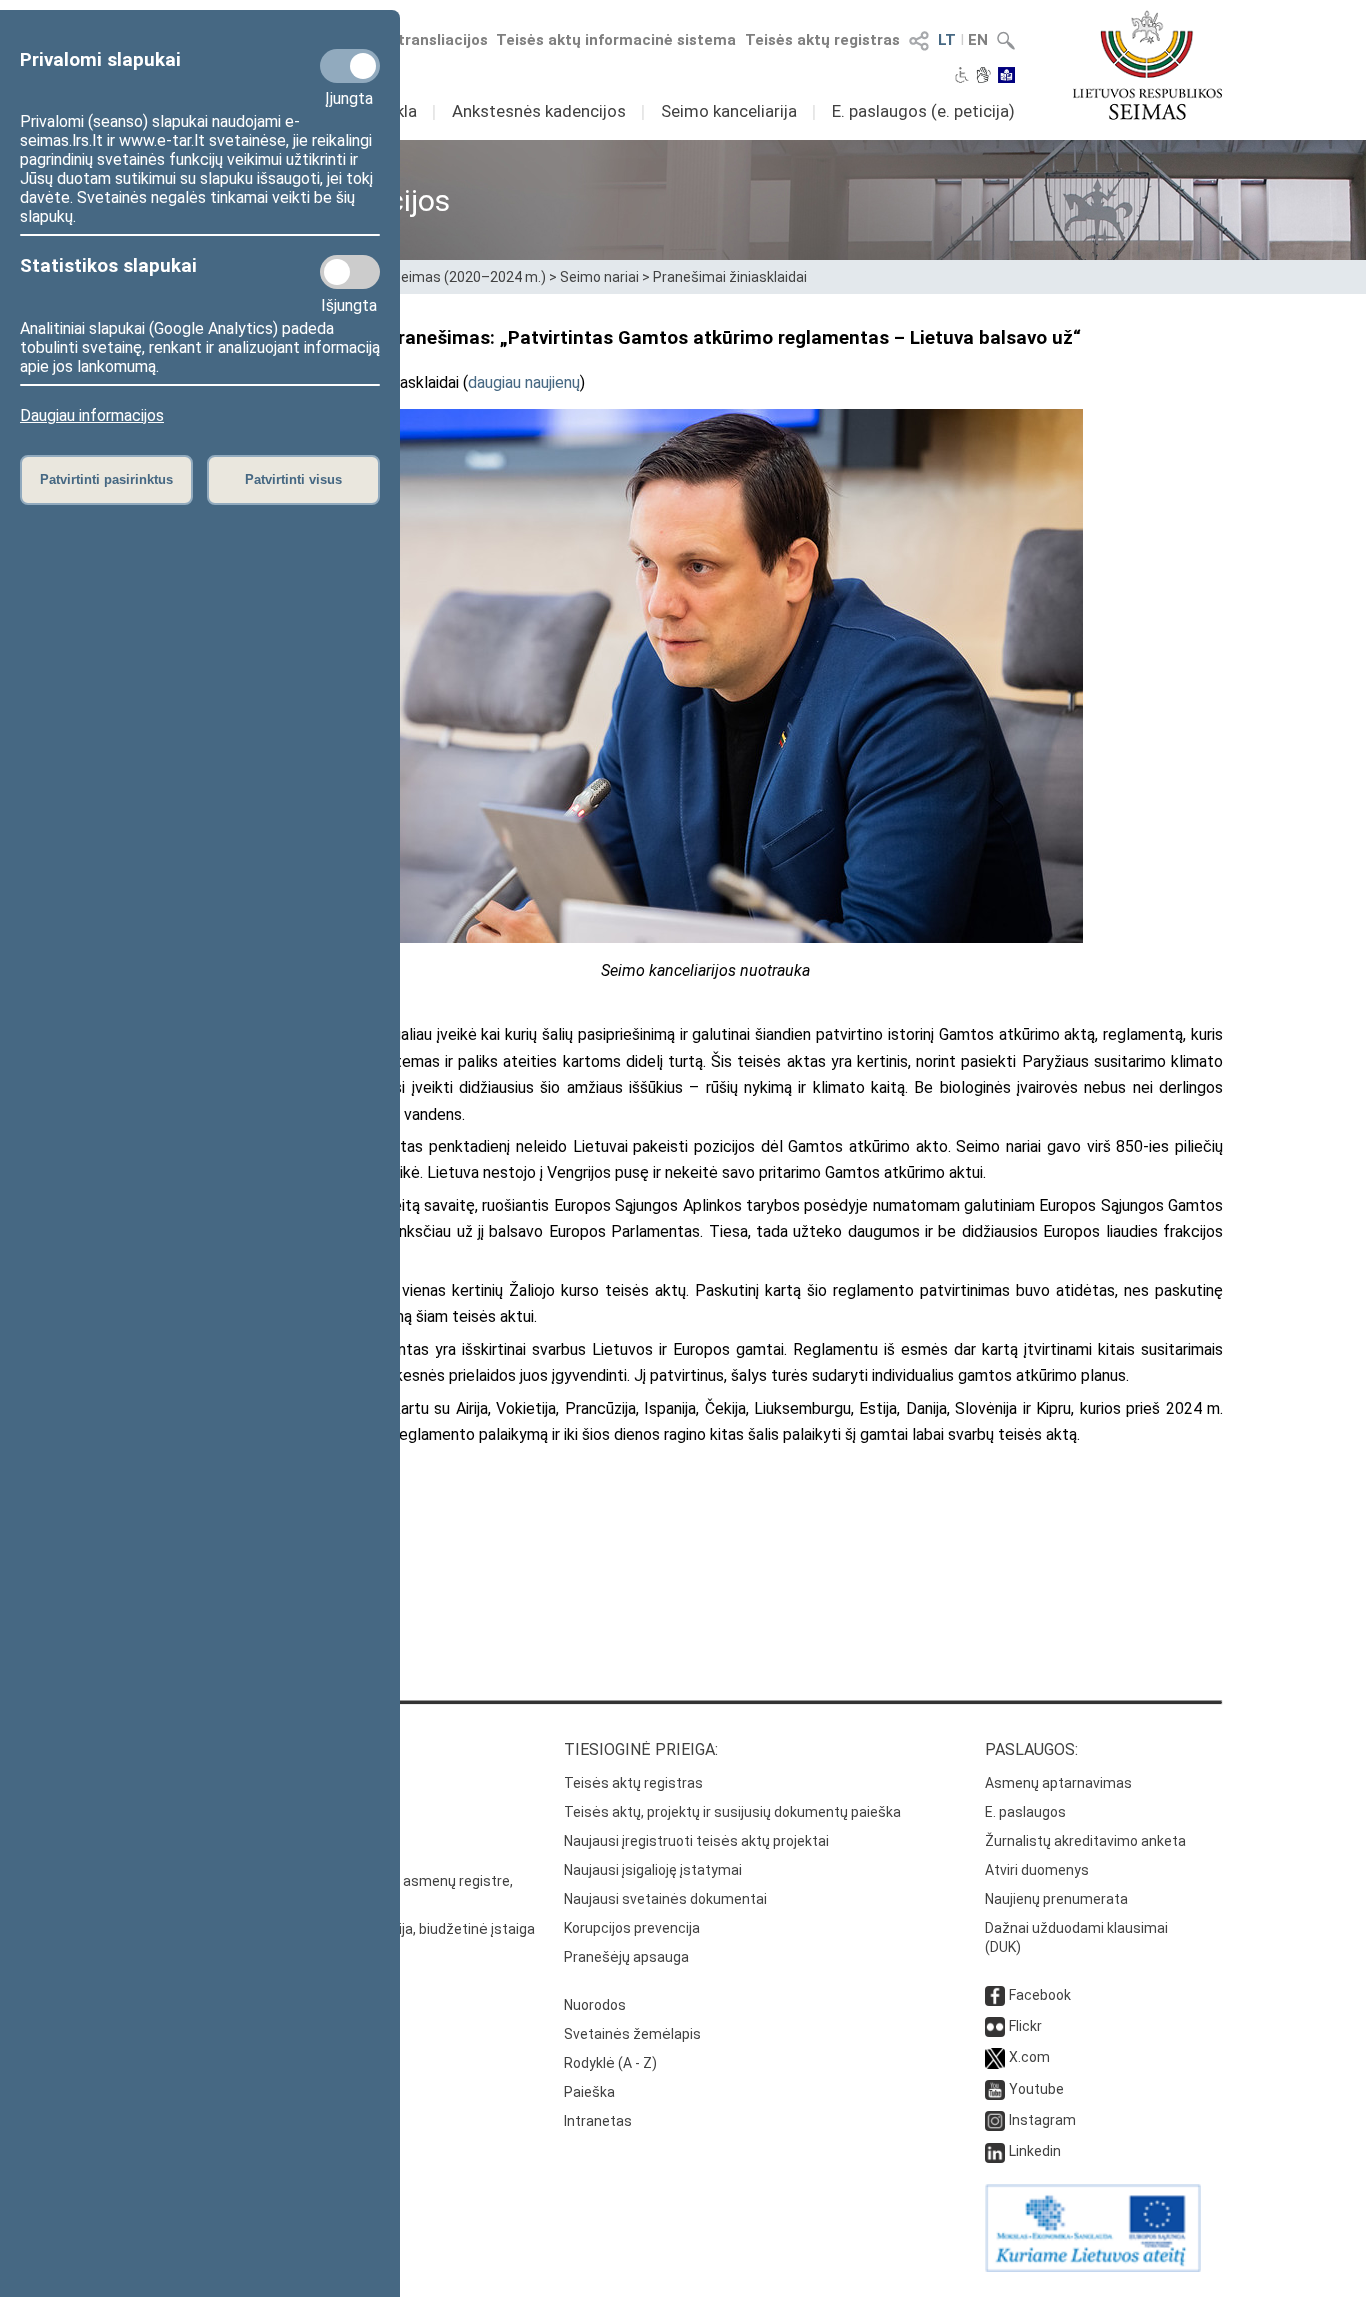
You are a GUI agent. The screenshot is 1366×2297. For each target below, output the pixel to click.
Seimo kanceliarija (729, 111)
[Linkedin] (995, 2151)
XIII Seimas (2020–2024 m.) (458, 277)
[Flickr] (995, 2026)
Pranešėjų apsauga (626, 1957)
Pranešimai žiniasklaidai (730, 277)
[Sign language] (983, 77)
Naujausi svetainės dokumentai (665, 1899)
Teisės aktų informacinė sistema (616, 40)
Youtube (1036, 2089)
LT (947, 40)
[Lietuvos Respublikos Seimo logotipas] (1147, 65)
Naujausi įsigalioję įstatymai (653, 1870)
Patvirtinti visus (293, 479)
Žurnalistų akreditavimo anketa (1085, 1841)
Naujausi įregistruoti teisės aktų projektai (696, 1841)
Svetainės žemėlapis (632, 2034)
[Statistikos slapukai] (350, 272)
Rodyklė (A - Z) (610, 2063)
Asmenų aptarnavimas (1058, 1783)
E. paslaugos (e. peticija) (923, 111)
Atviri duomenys (1037, 1870)
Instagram (1042, 2120)
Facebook (1040, 1995)
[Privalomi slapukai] (350, 66)
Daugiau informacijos (92, 415)
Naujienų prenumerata (1056, 1899)
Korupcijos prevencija (632, 1928)
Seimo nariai (599, 277)
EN (978, 40)
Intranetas (598, 2121)
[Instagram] (995, 2120)
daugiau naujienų (524, 382)
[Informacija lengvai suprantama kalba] (1006, 77)
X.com (1029, 2057)
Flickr (1025, 2026)
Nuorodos (595, 2005)
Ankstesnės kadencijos (539, 111)
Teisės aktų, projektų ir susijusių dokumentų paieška (732, 1812)
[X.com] (995, 2057)
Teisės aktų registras (822, 40)
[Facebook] (995, 1995)
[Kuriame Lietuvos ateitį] (1093, 2267)
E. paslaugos (1025, 1812)
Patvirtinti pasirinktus (106, 479)
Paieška (589, 2092)
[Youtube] (995, 2089)
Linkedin (1035, 2151)
